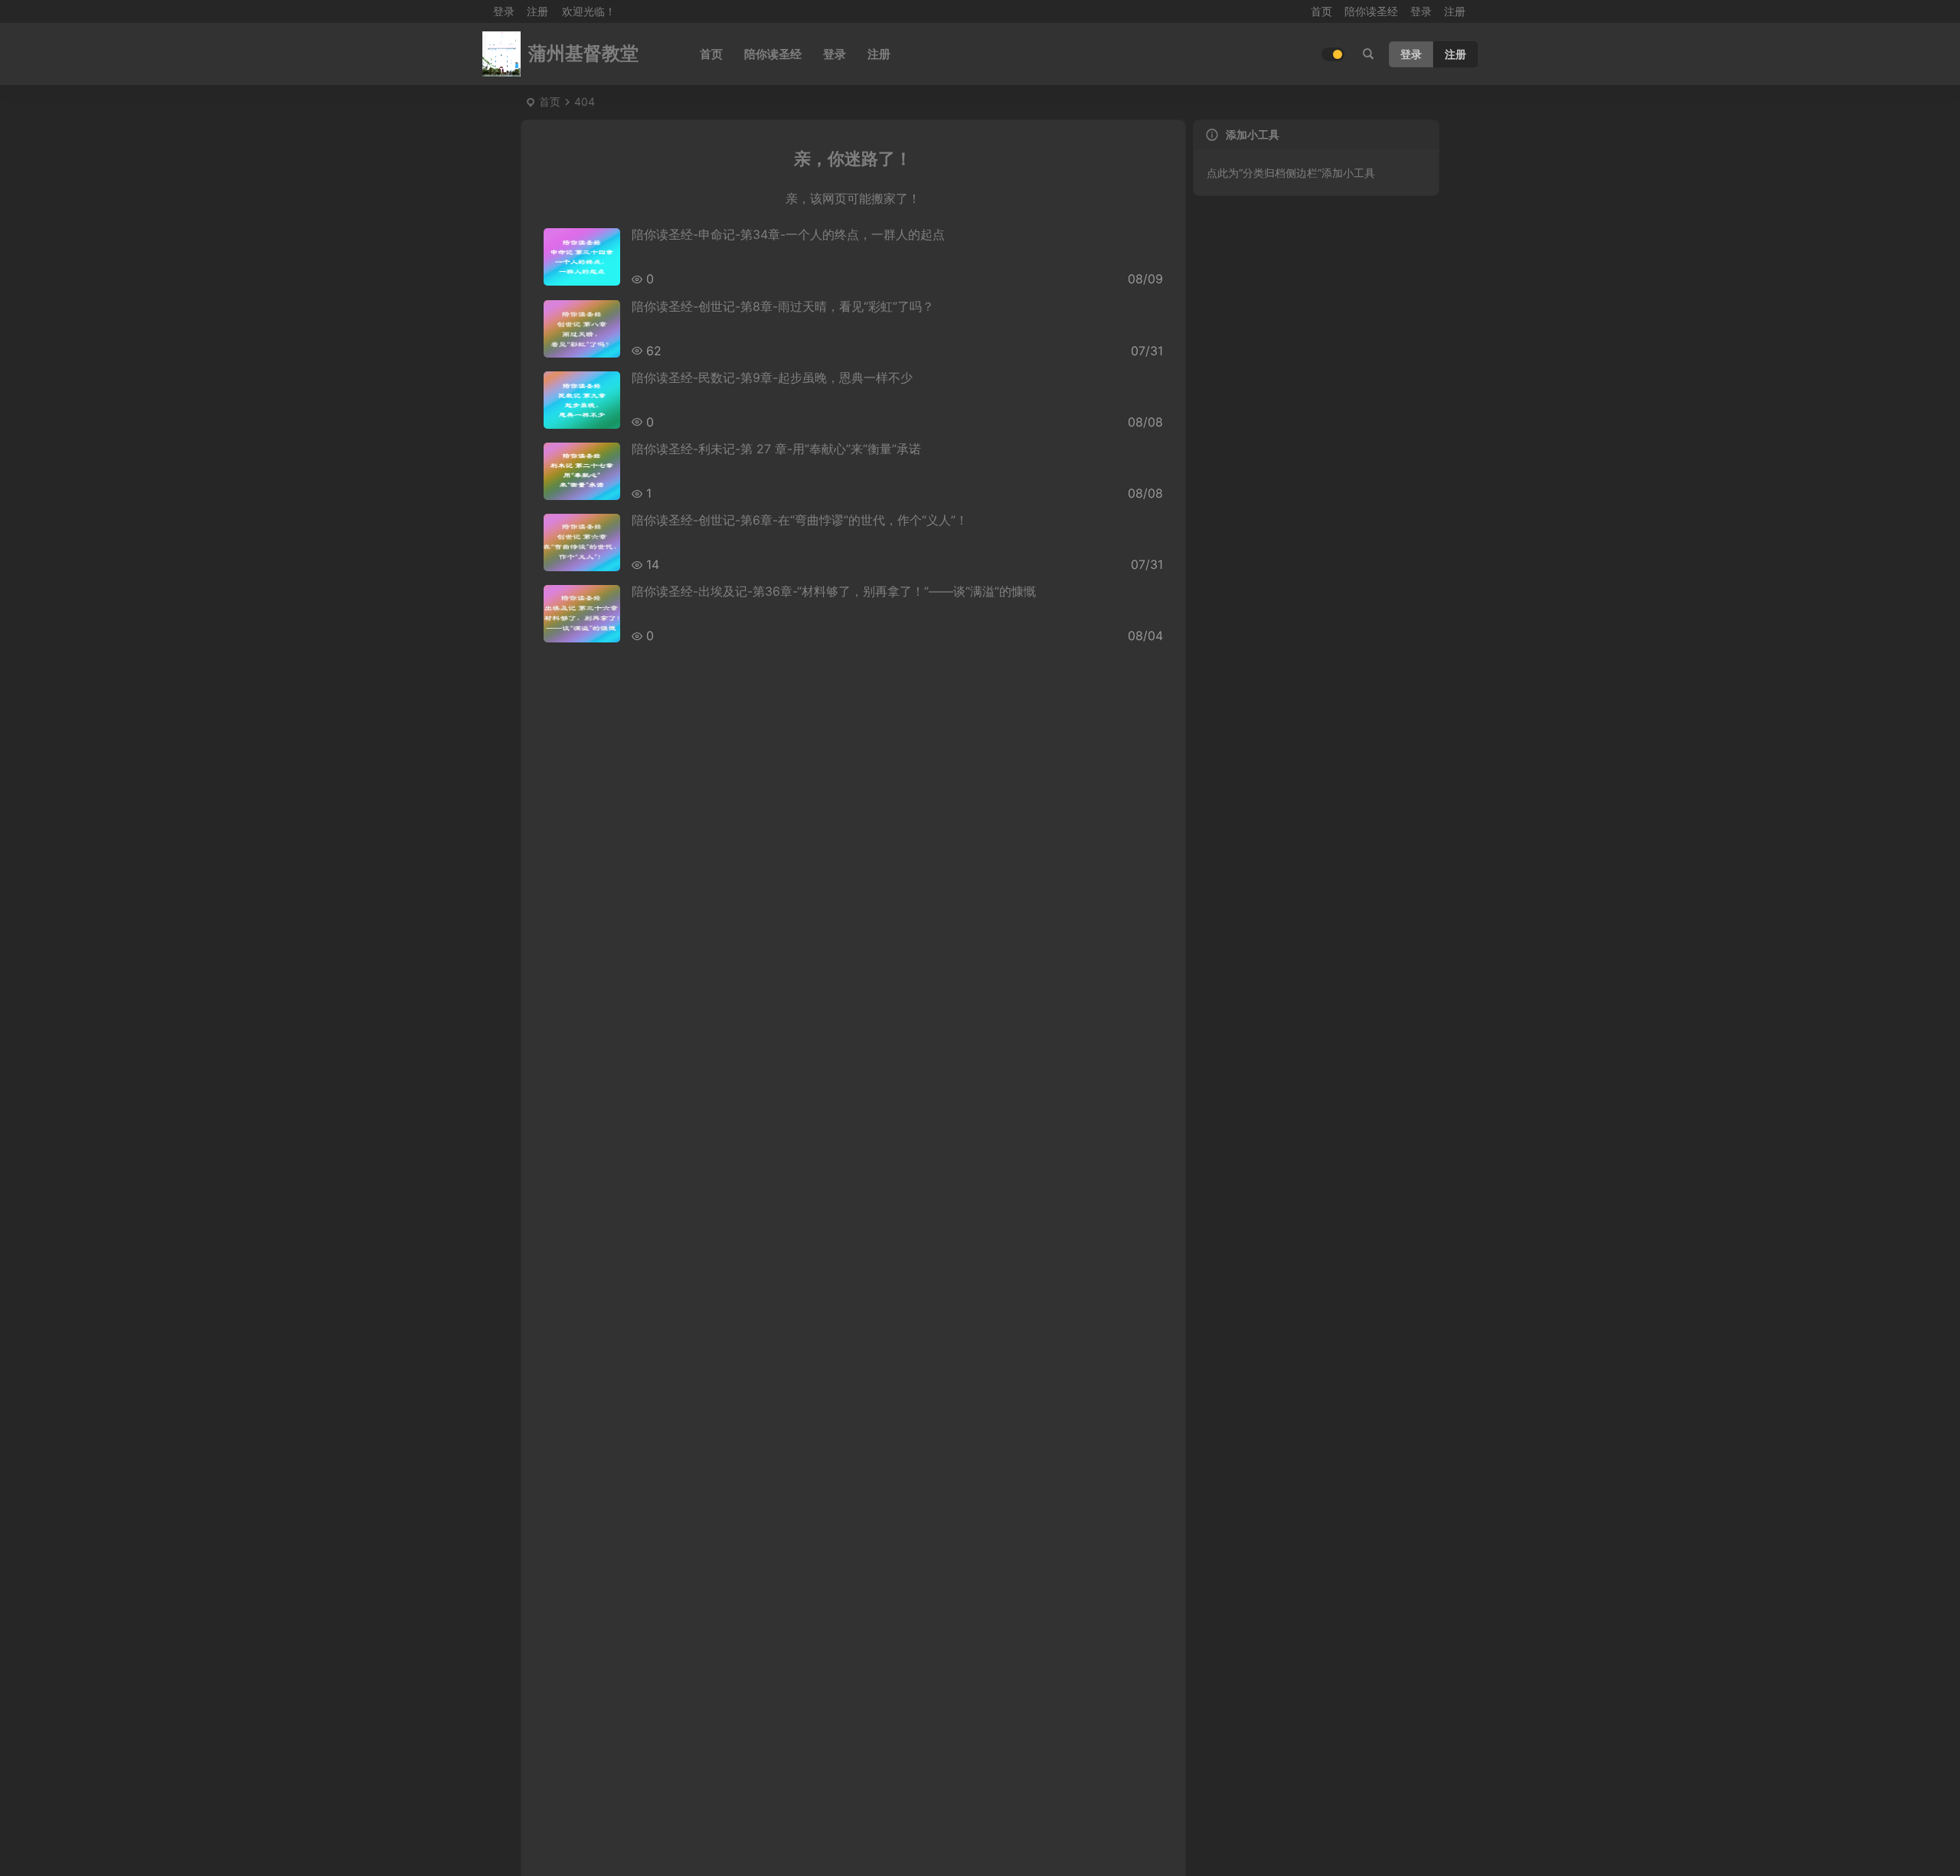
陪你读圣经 (1371, 11)
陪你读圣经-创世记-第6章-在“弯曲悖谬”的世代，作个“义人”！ (800, 520)
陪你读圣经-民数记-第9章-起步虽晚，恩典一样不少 (772, 377)
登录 (1421, 11)
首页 (1321, 11)
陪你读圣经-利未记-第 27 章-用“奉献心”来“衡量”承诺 (776, 449)
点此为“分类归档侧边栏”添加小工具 (1291, 173)
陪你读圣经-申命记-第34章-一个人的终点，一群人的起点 (788, 234)
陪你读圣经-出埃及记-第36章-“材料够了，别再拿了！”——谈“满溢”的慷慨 (834, 591)
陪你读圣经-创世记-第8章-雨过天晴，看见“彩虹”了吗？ (783, 306)
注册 (537, 11)
